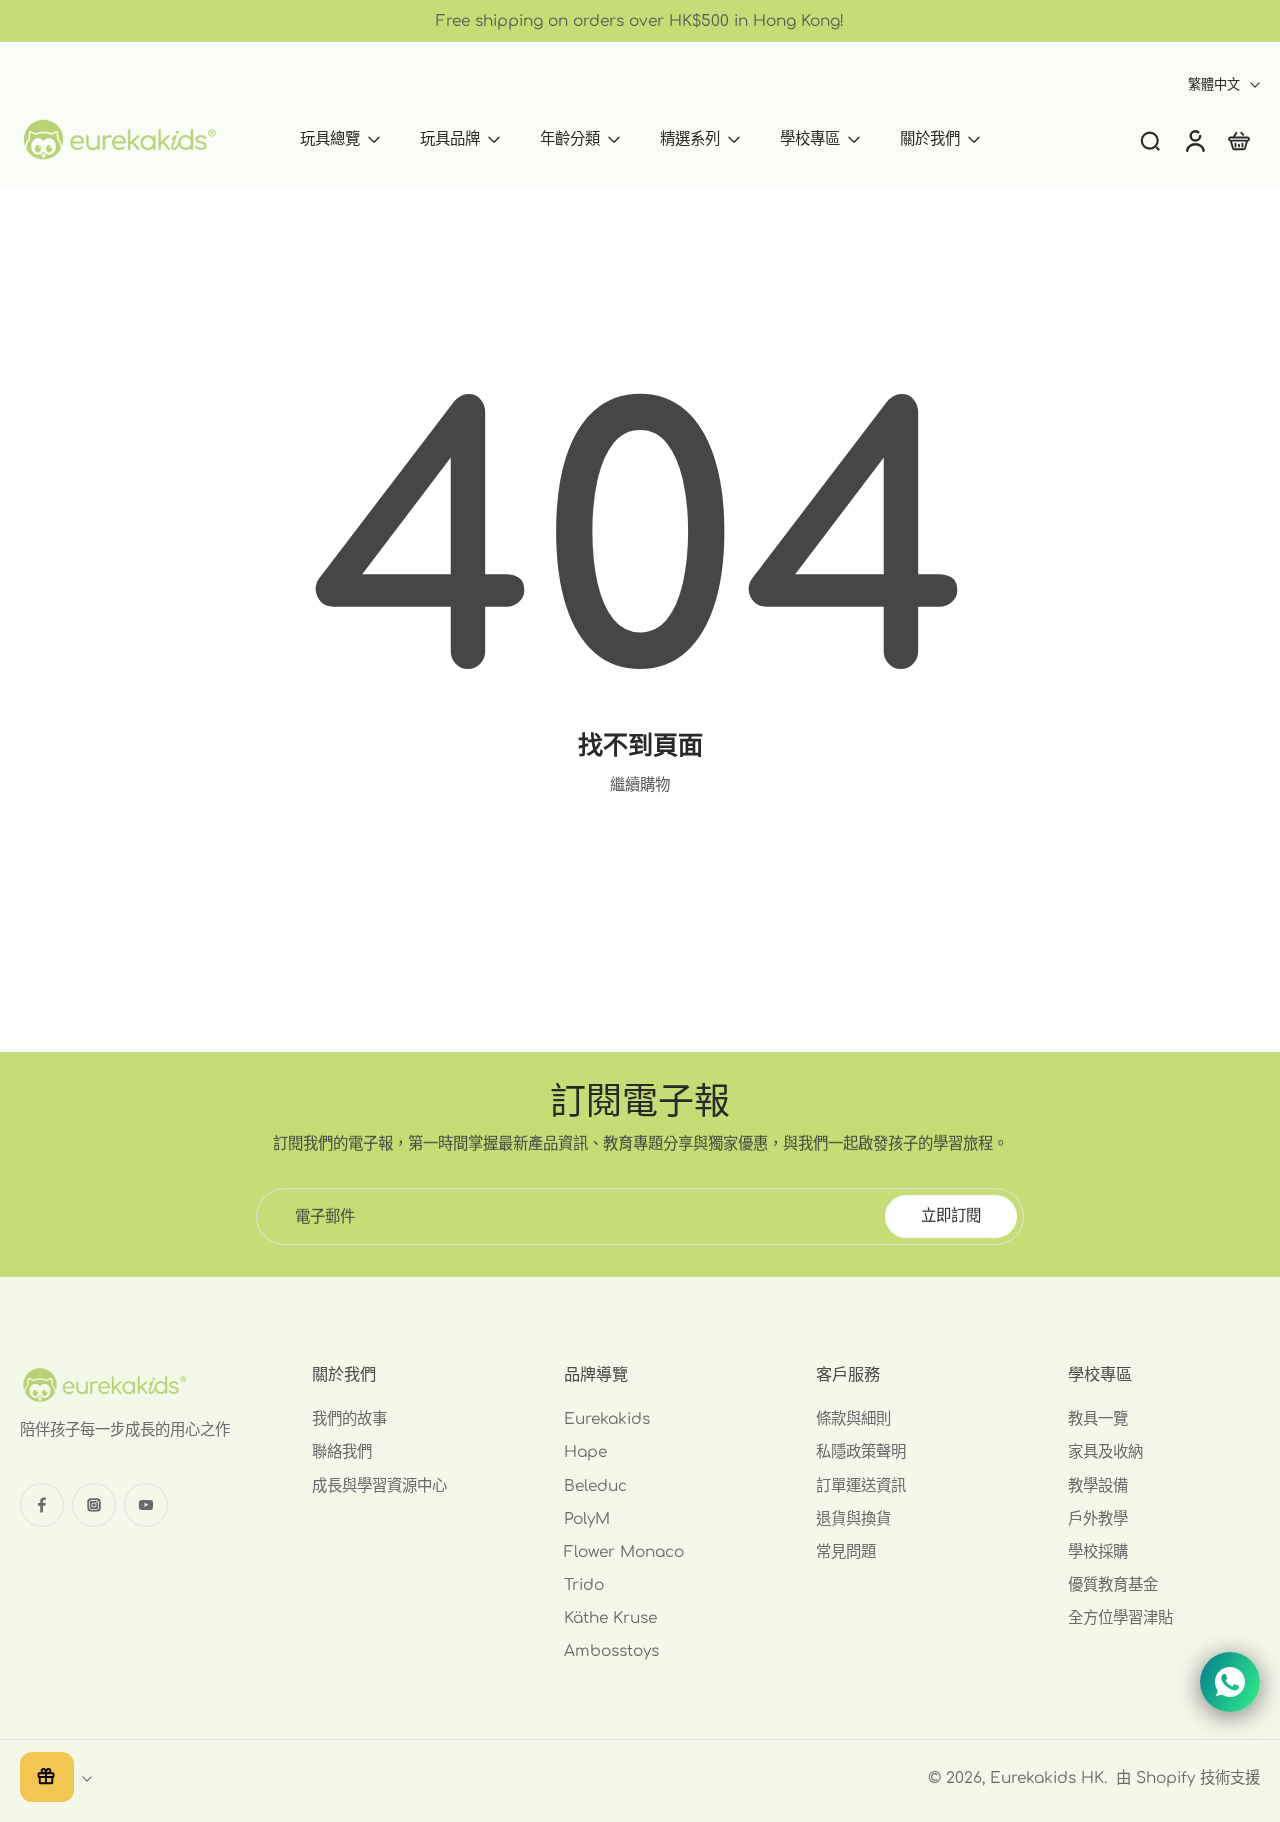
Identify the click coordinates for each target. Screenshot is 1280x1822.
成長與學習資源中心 (379, 1486)
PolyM (587, 1519)
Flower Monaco (624, 1552)
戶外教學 (1098, 1519)
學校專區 (810, 139)
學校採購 (1098, 1552)
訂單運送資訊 (861, 1486)
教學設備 (1098, 1486)
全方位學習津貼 (1120, 1619)
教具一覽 (1098, 1419)
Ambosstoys (611, 1652)
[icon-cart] (1238, 139)
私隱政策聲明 (861, 1453)
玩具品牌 (450, 139)
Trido (584, 1585)
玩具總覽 (330, 139)
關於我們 (930, 139)
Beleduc (595, 1486)
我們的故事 (349, 1419)
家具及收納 (1105, 1453)
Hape (585, 1453)
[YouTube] (146, 1505)
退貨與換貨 (853, 1519)
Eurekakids (607, 1419)
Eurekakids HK (1047, 1778)
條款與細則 (853, 1419)
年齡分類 (570, 139)
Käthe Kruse (610, 1619)
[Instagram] (94, 1505)
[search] (1150, 140)
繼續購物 (640, 785)
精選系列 (690, 139)
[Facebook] (42, 1505)
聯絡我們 (342, 1453)
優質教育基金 (1113, 1585)
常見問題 (846, 1552)
